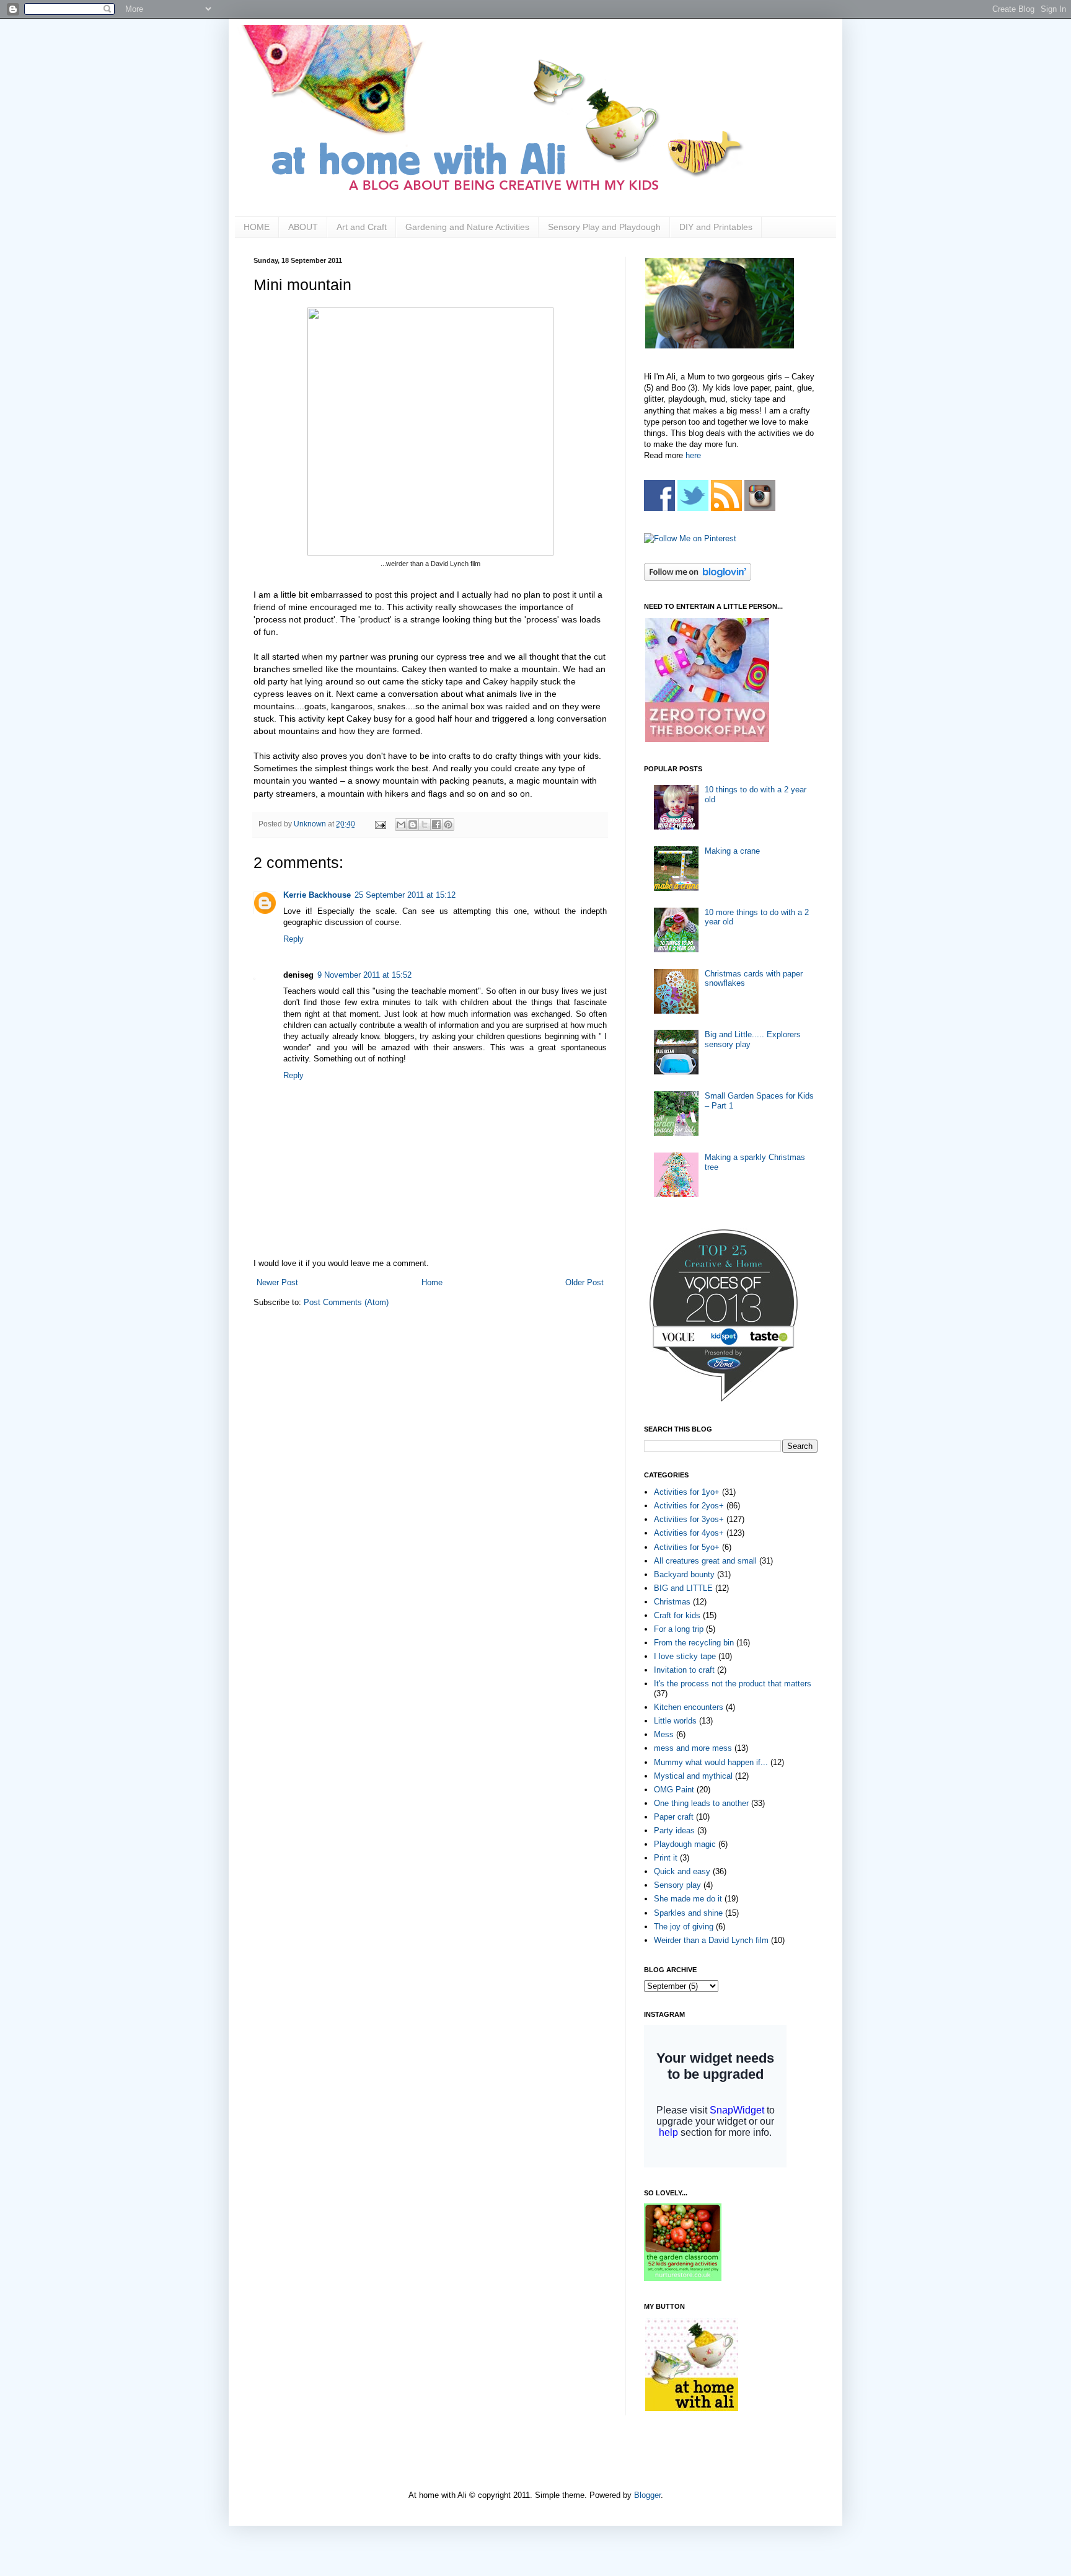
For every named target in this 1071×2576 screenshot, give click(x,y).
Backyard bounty (684, 1574)
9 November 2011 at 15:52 (364, 975)
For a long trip (679, 1629)
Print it (666, 1858)
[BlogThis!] (413, 825)
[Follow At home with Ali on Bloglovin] (698, 578)
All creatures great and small (705, 1561)
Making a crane (732, 851)
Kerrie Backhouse (317, 895)
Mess (664, 1734)
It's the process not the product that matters (733, 1684)
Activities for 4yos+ (689, 1533)
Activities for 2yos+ (689, 1506)
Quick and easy (682, 1871)
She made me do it (688, 1899)
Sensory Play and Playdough (604, 227)
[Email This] (401, 825)
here (693, 455)
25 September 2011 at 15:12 (405, 895)
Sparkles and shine (688, 1913)
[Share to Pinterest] (448, 825)
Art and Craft (362, 227)
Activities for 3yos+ (689, 1519)
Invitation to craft (684, 1670)
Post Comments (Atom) (346, 1302)
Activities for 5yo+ (687, 1547)
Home (432, 1282)
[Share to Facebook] (436, 825)
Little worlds (675, 1721)
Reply (293, 939)
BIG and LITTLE (683, 1588)
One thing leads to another (701, 1803)
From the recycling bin (694, 1643)
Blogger (647, 2495)
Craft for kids (677, 1615)
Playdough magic (685, 1844)
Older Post (584, 1282)
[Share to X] (425, 825)
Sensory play (677, 1885)
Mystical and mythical (693, 1776)
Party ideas (674, 1830)
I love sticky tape (685, 1656)
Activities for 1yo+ (687, 1492)
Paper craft (674, 1817)
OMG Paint (674, 1790)
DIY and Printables (716, 227)
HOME (257, 227)
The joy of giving (684, 1927)
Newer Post (277, 1282)
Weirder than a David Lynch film (711, 1940)
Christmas (672, 1602)
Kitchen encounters (689, 1707)
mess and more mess (693, 1748)
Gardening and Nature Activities (467, 227)
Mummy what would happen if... (711, 1762)
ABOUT (303, 227)
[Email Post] (380, 824)
